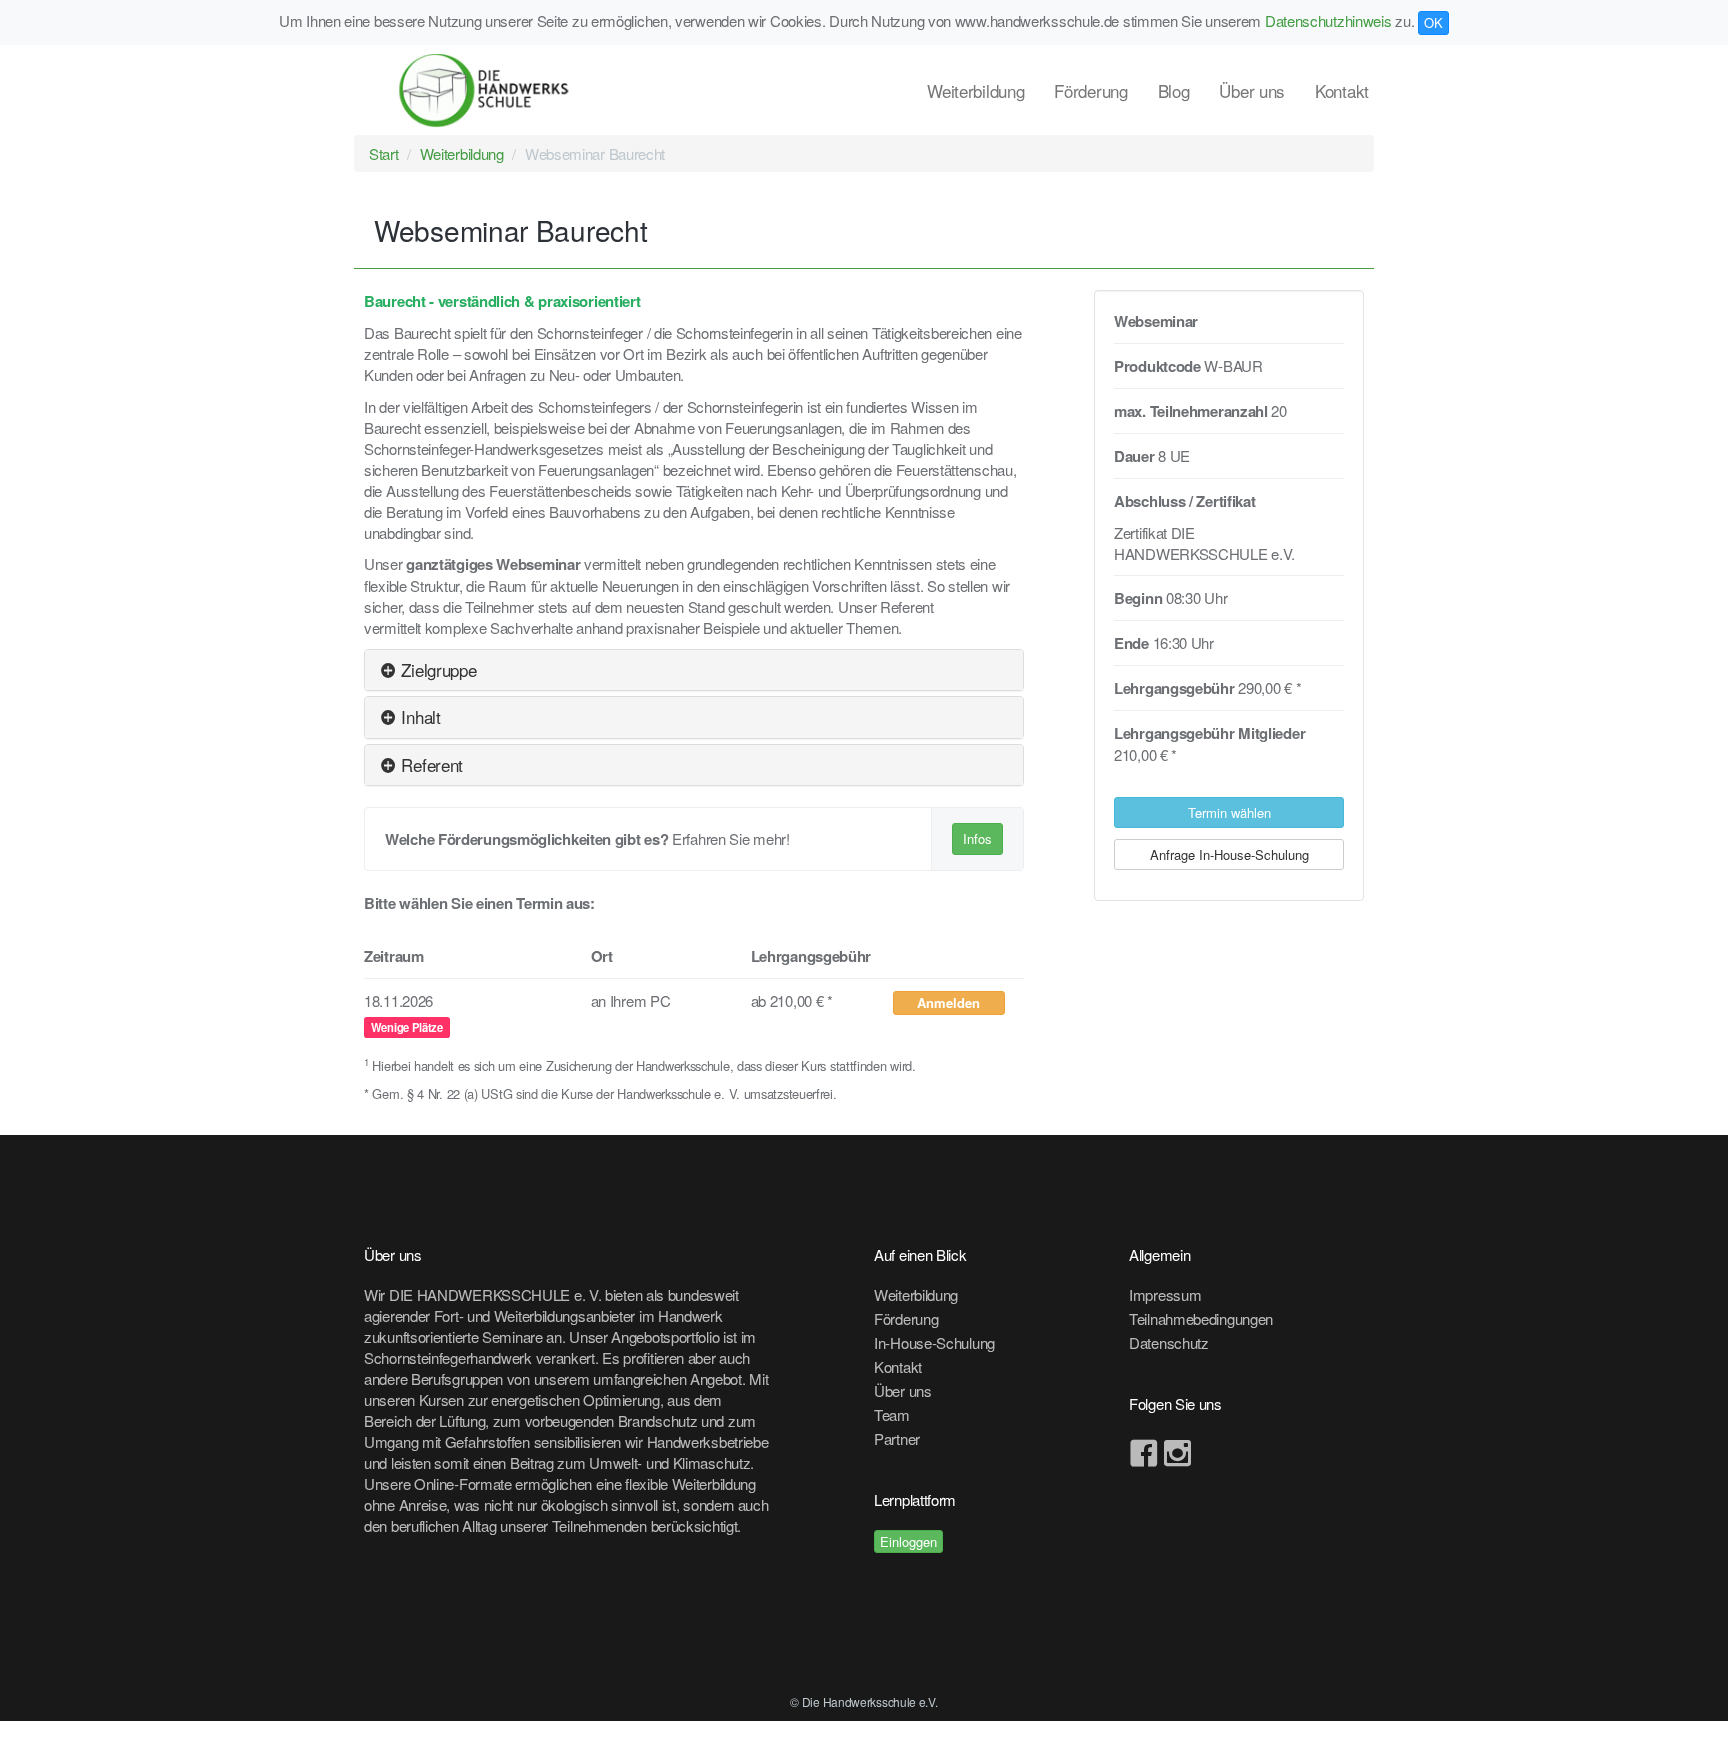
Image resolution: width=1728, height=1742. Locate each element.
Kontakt (1342, 90)
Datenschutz (1169, 1342)
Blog (1174, 90)
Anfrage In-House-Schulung (1229, 854)
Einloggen (908, 1541)
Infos (977, 838)
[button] (949, 1003)
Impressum (1165, 1294)
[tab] (694, 670)
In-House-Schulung (934, 1342)
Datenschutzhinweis (1328, 20)
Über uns (1252, 90)
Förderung (1090, 90)
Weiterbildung (975, 90)
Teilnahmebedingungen (1201, 1318)
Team (892, 1414)
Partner (897, 1438)
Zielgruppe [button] (436, 669)
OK (1433, 22)
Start (384, 153)
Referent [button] (430, 764)
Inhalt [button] (419, 716)
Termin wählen (1229, 812)
